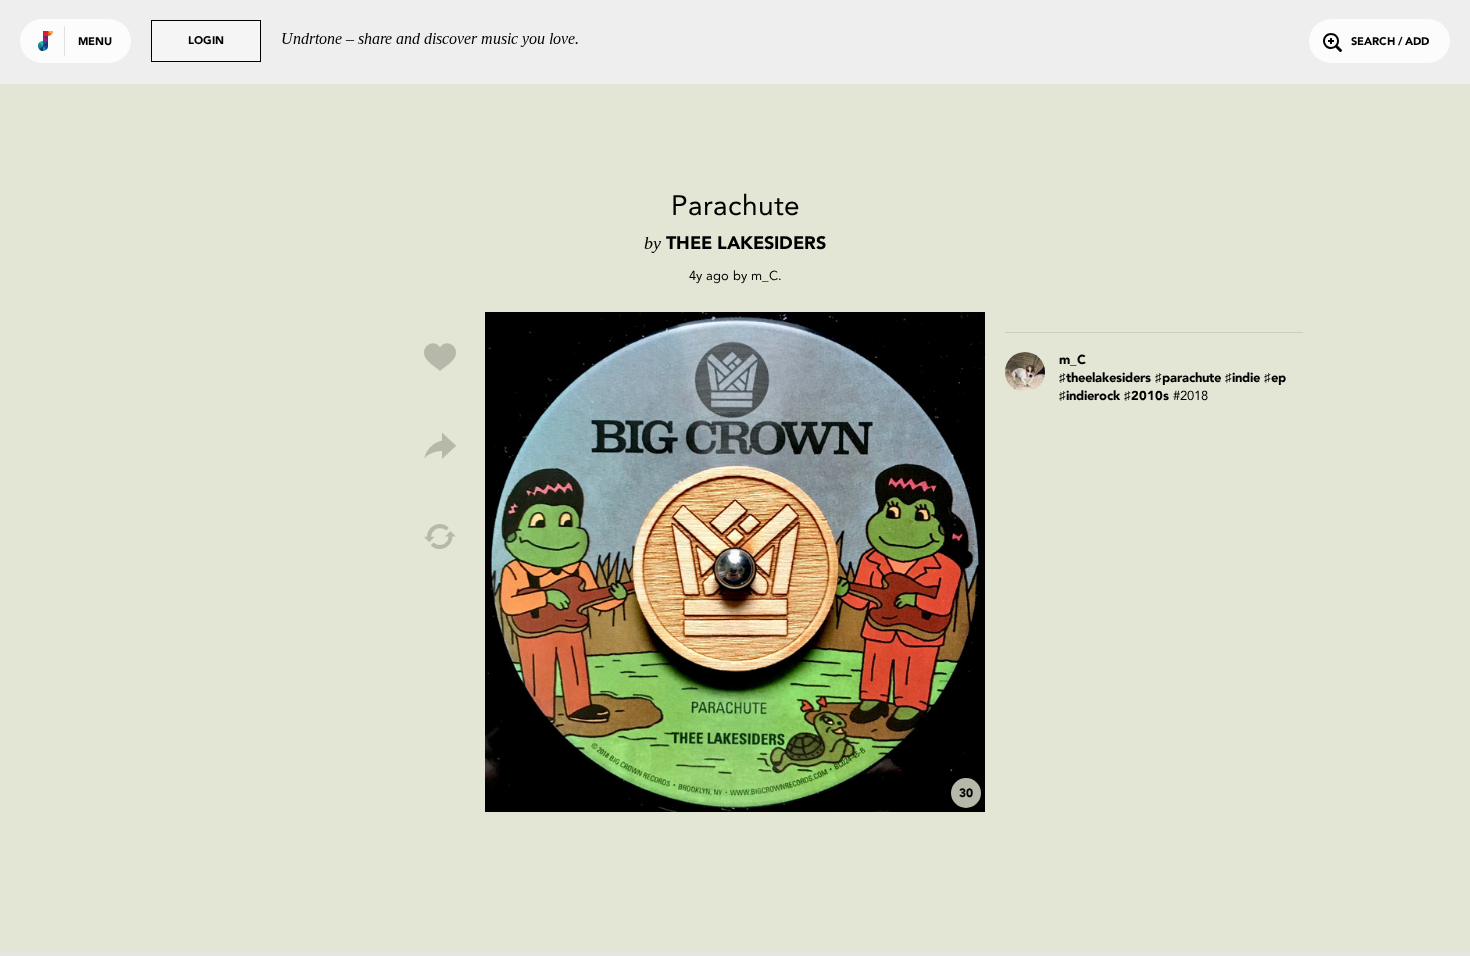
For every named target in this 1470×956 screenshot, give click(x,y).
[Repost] (440, 537)
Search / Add (1390, 42)
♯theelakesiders (1105, 378)
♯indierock (1089, 396)
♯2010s (1146, 396)
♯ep (1275, 378)
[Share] (440, 447)
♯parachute (1188, 378)
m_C (764, 275)
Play (735, 562)
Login (206, 41)
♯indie (1242, 378)
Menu (95, 42)
